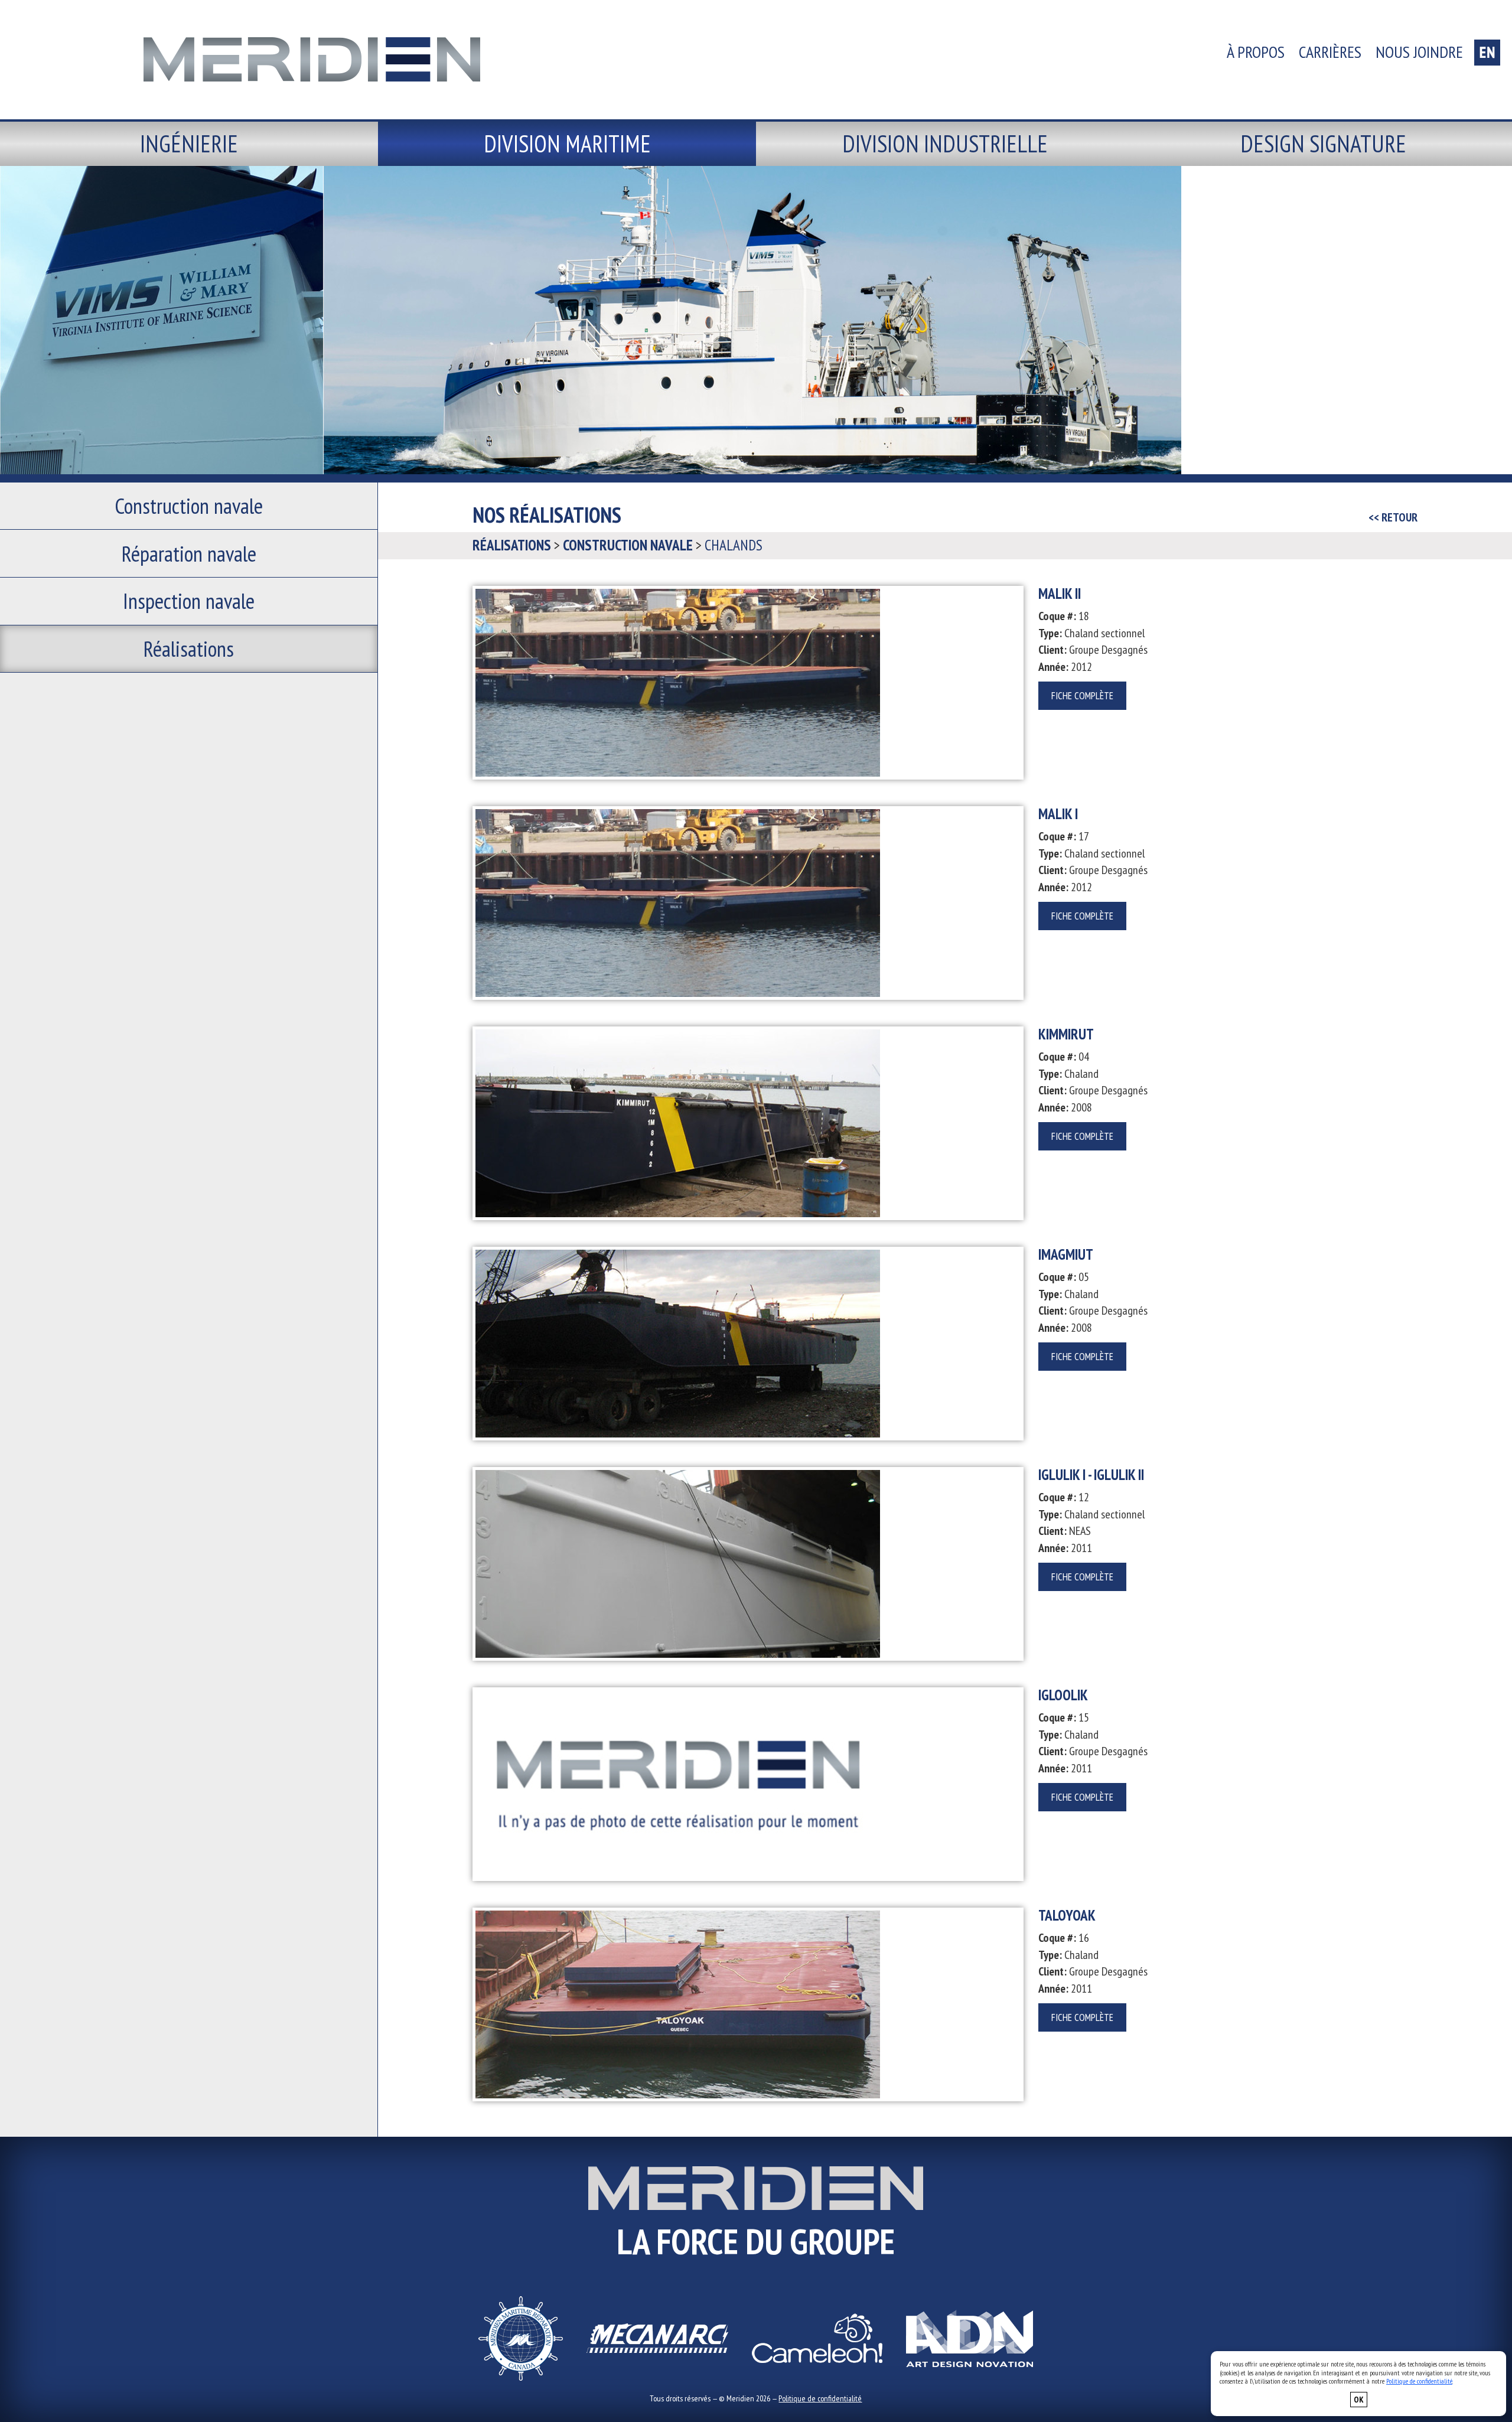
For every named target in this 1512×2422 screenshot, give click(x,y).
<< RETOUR (1393, 517)
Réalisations (189, 648)
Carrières (1330, 52)
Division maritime (567, 144)
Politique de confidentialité (820, 2398)
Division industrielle (945, 144)
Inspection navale (189, 601)
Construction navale (189, 506)
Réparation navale (189, 553)
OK (1359, 2400)
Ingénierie (189, 144)
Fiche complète (1082, 696)
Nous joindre (1419, 52)
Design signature (1323, 144)
